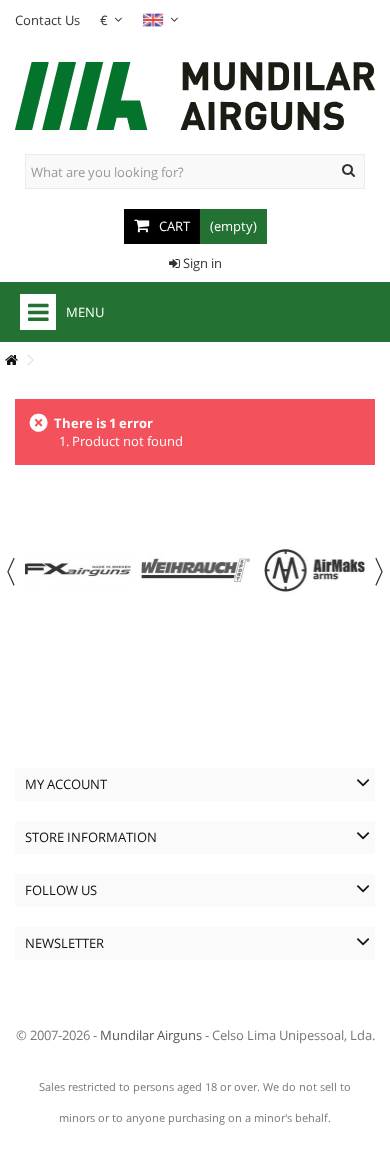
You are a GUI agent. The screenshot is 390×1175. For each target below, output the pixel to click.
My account (66, 784)
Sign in (201, 263)
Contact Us (47, 20)
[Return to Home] (11, 360)
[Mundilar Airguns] (195, 98)
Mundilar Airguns (151, 1035)
